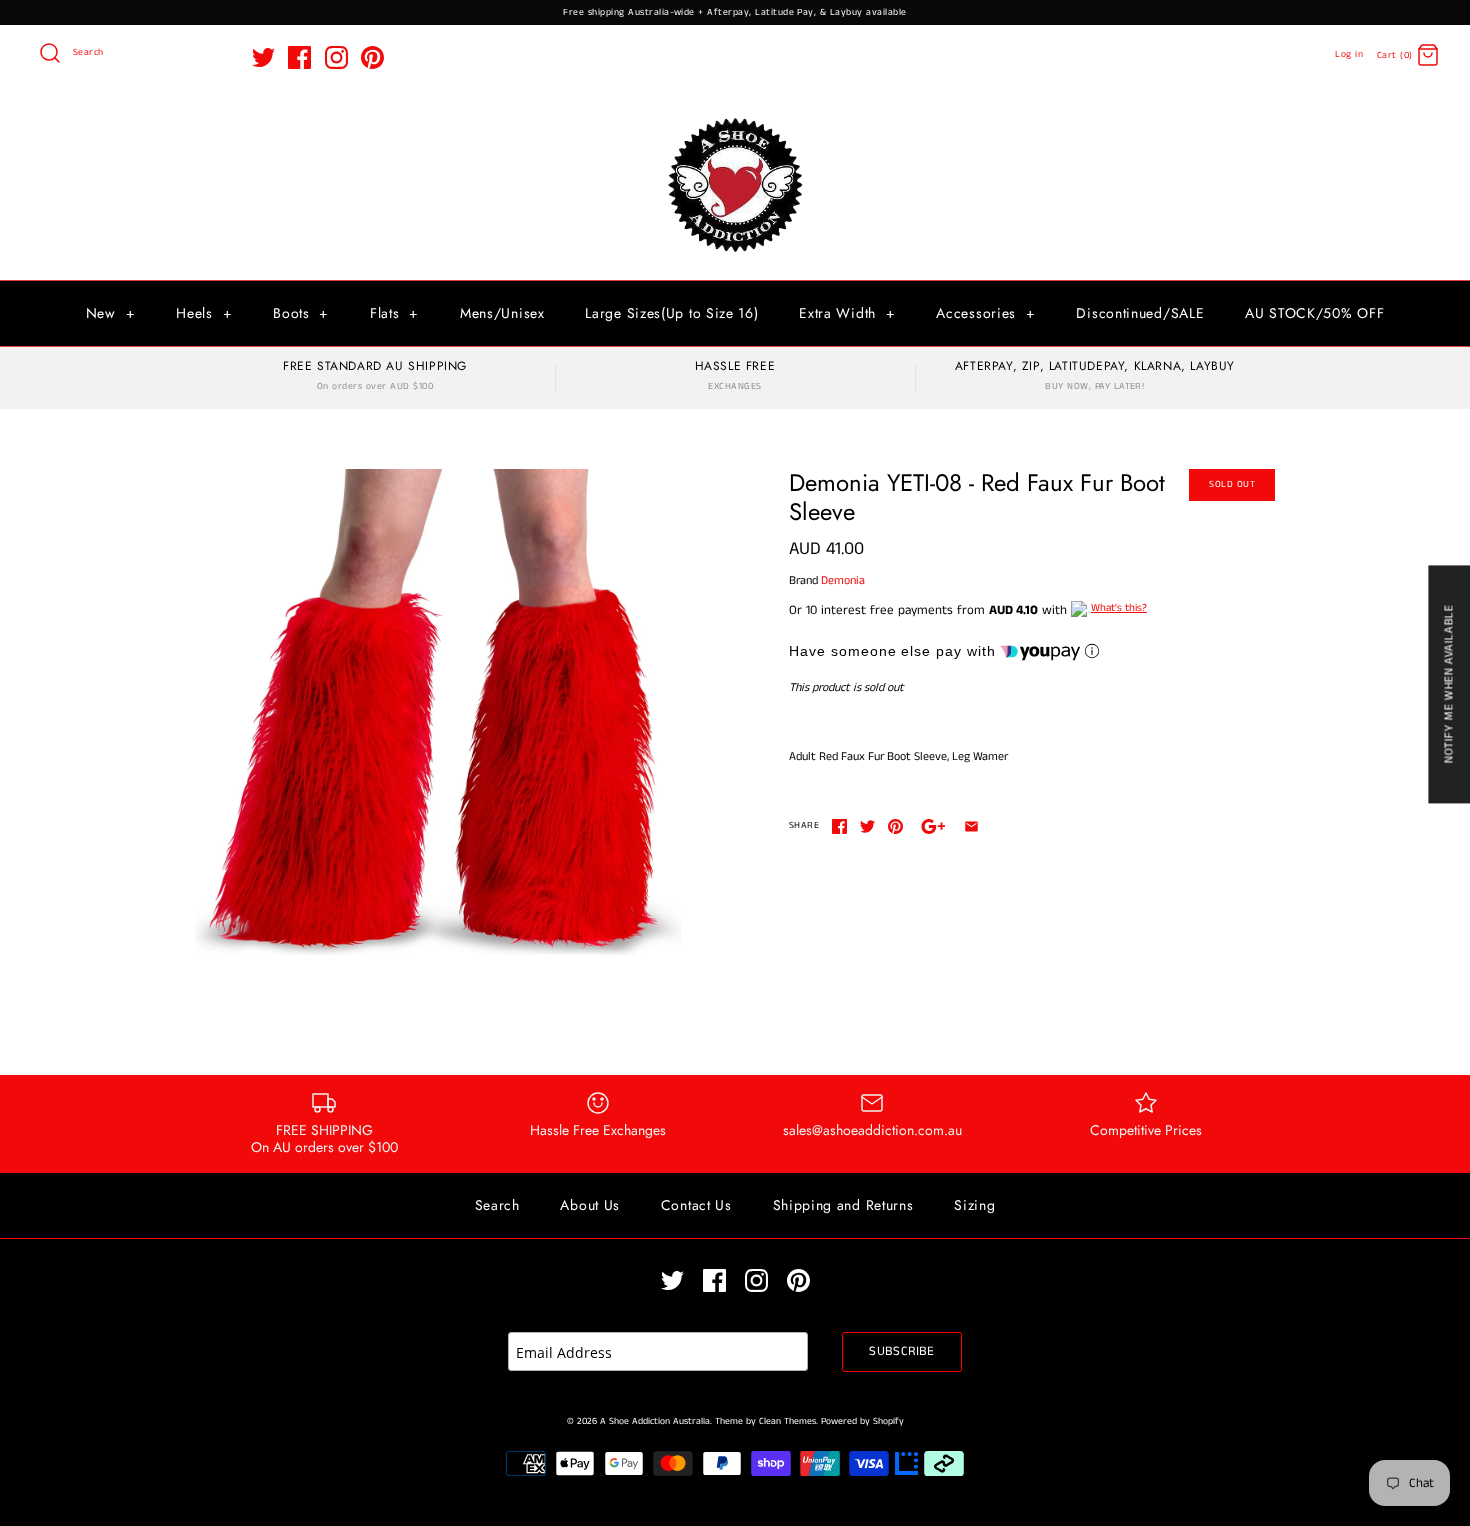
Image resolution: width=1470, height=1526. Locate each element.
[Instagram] (336, 57)
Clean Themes (787, 1421)
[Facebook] (299, 57)
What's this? (1119, 608)
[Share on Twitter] (867, 826)
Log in (1349, 54)
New (111, 313)
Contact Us (696, 1205)
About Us (590, 1205)
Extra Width (847, 313)
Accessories (985, 313)
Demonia (843, 580)
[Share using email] (971, 826)
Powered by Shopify (862, 1421)
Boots (301, 313)
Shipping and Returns (843, 1205)
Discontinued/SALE (1140, 313)
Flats (394, 313)
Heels (204, 313)
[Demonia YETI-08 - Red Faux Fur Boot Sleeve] (438, 712)
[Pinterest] (372, 57)
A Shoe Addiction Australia (655, 1421)
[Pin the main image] (895, 826)
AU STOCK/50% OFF (1314, 313)
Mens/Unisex (502, 313)
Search (497, 1205)
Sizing (974, 1205)
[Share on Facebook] (839, 826)
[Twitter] (263, 57)
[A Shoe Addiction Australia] (735, 119)
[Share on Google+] (933, 826)
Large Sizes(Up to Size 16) (671, 313)
